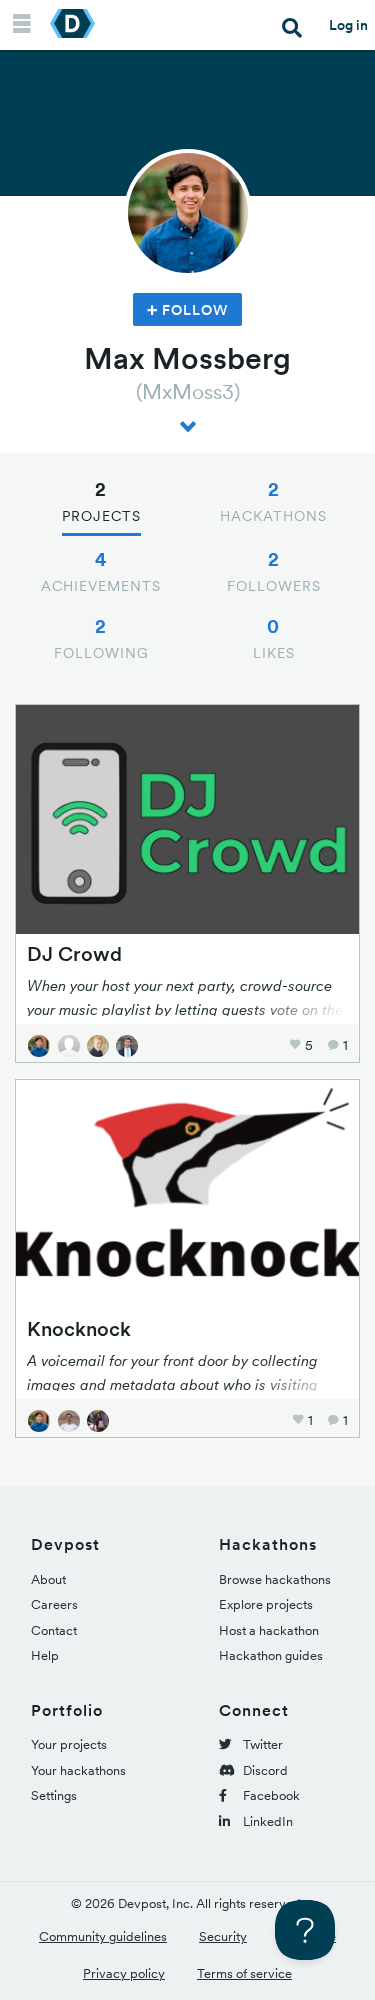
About (48, 1579)
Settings (54, 1795)
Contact (54, 1630)
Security (223, 1936)
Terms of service (244, 1973)
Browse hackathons (275, 1579)
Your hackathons (78, 1770)
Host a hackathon (269, 1630)
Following (101, 638)
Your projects (69, 1744)
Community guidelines (103, 1936)
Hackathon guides (271, 1655)
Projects (101, 501)
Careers (54, 1604)
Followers (274, 571)
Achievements (101, 571)
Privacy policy (124, 1973)
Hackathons (273, 501)
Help (45, 1655)
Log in (348, 25)
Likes (274, 638)
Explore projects (266, 1604)
